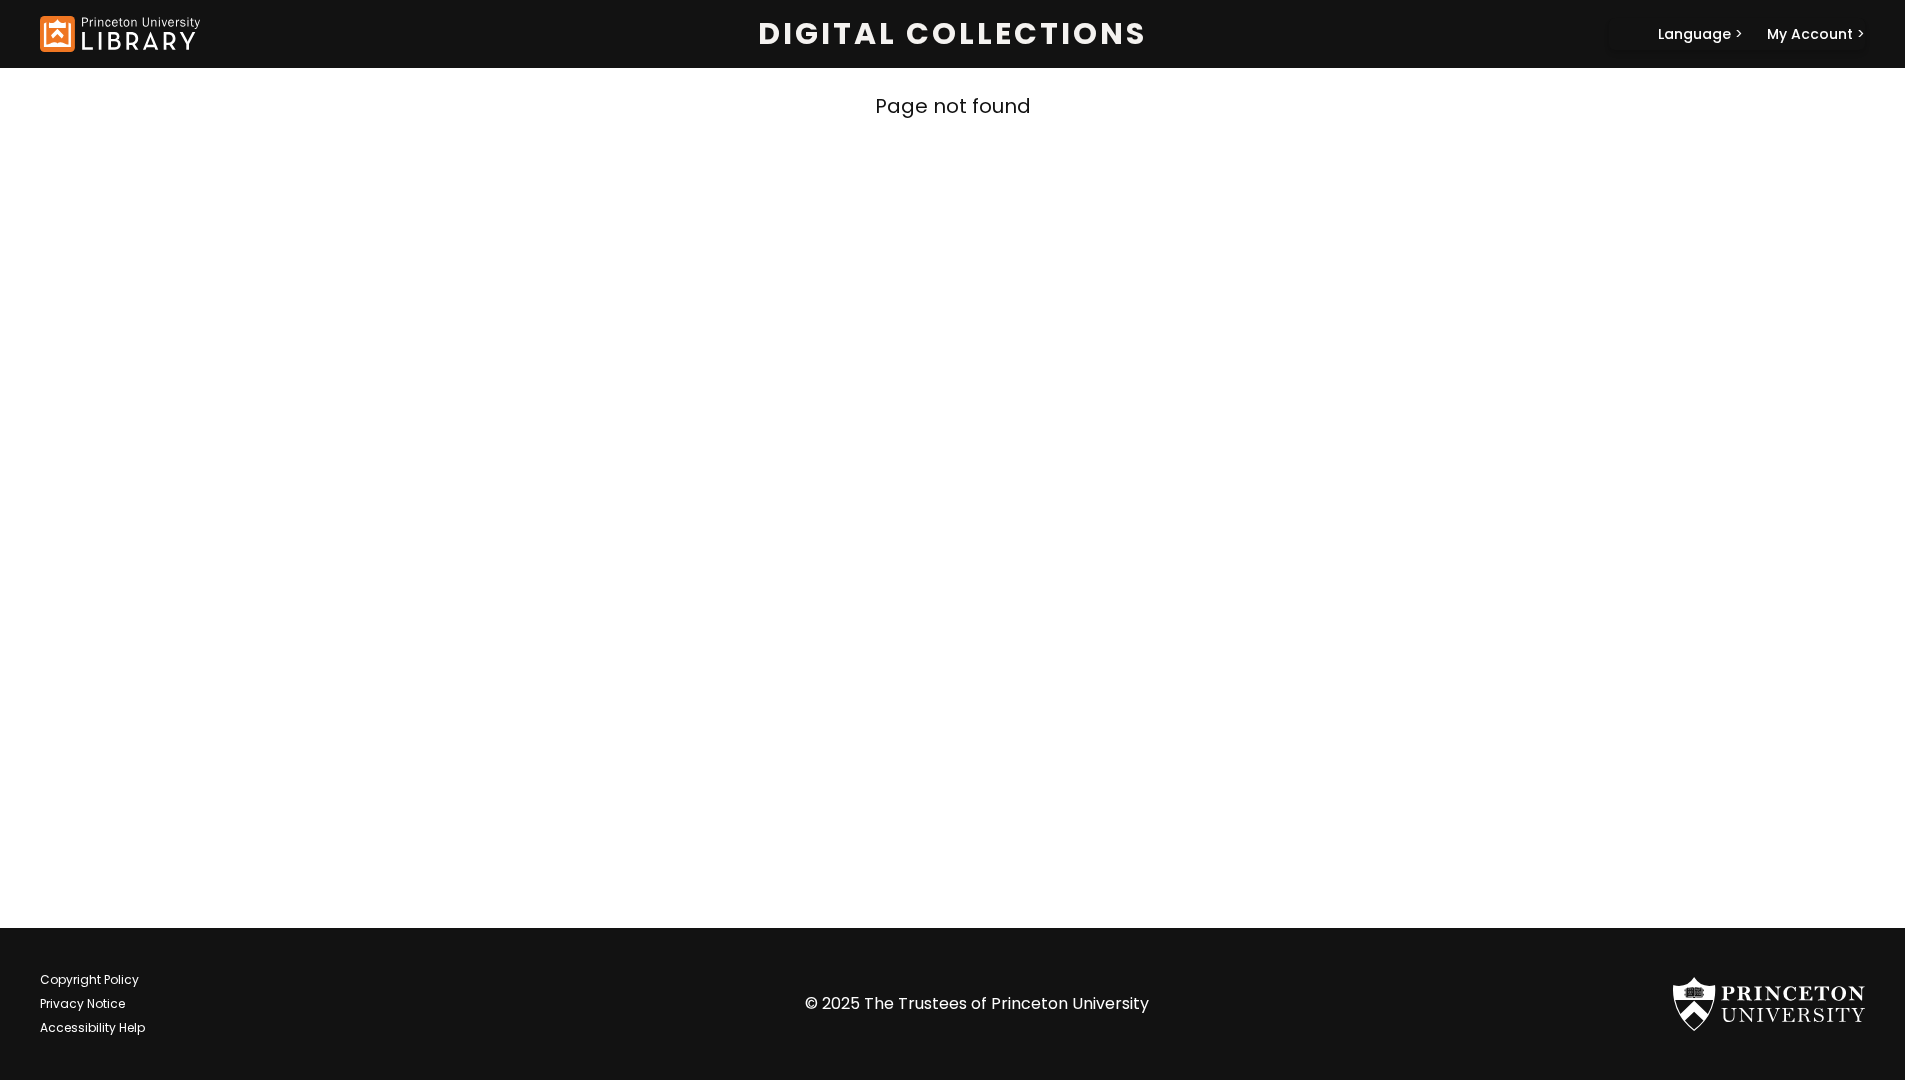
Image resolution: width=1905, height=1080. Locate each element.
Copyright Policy (89, 979)
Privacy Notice (82, 1003)
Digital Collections (952, 34)
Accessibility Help (92, 1027)
